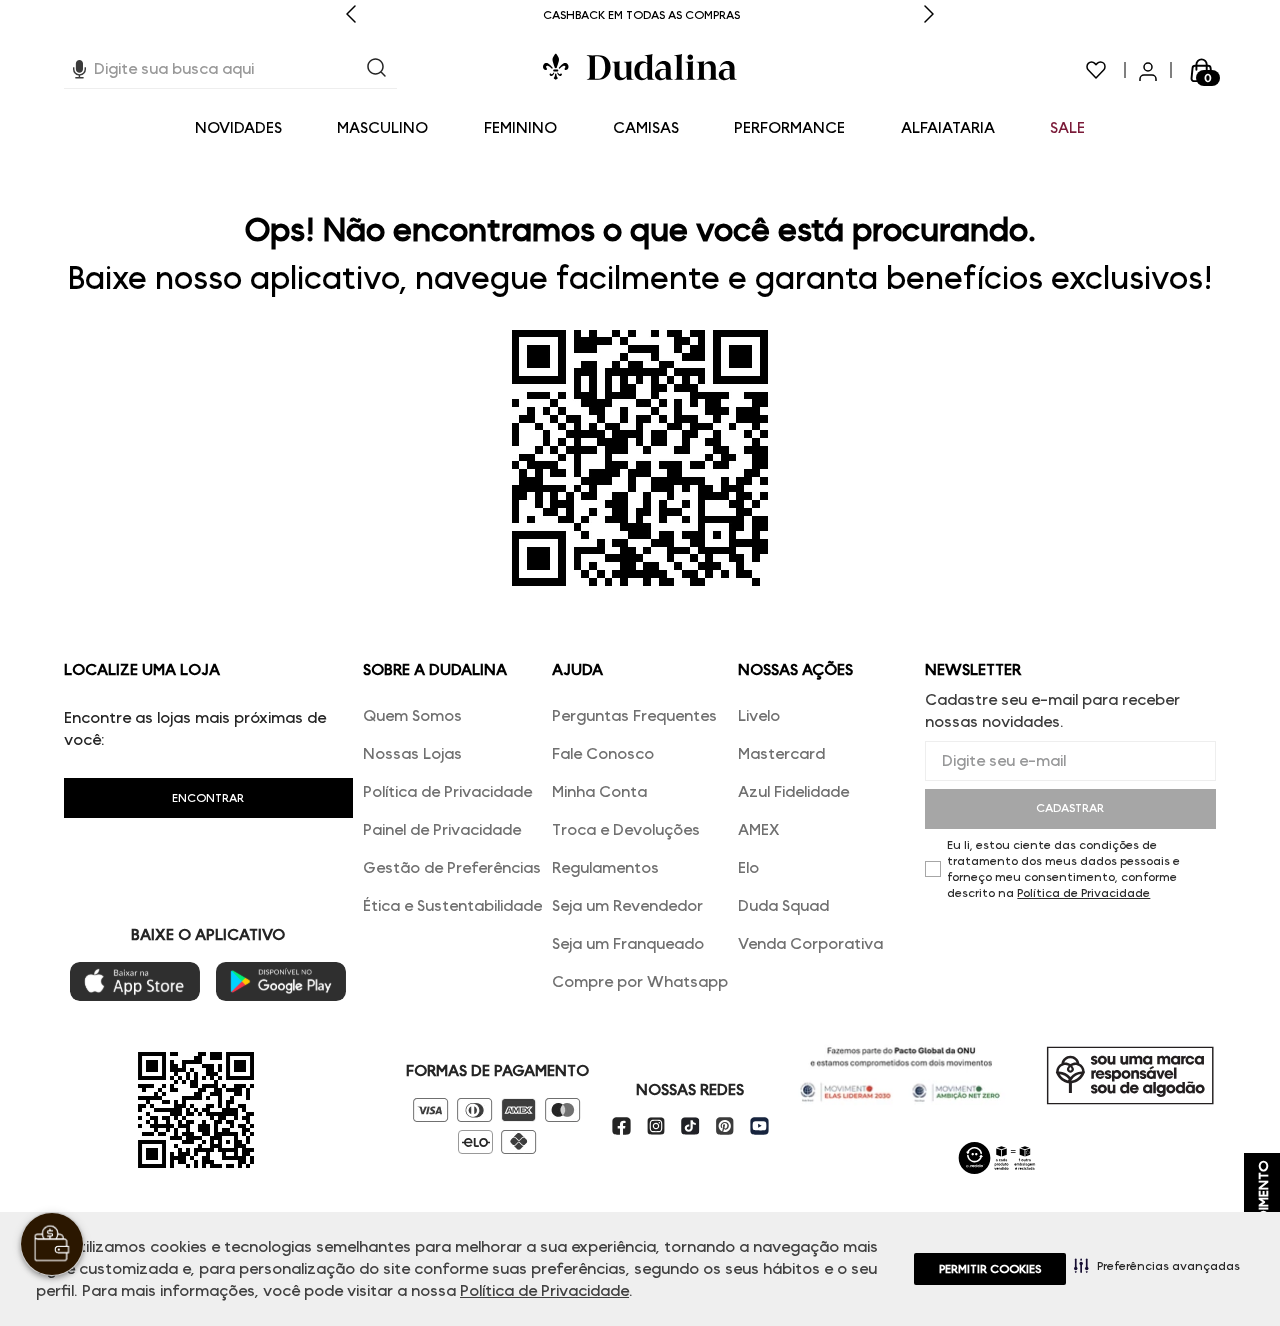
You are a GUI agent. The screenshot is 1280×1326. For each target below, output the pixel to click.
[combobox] (230, 70)
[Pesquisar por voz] (79, 66)
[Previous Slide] (351, 15)
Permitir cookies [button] (990, 1268)
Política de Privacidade (544, 1290)
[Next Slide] (929, 15)
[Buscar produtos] (377, 69)
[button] (1157, 1265)
